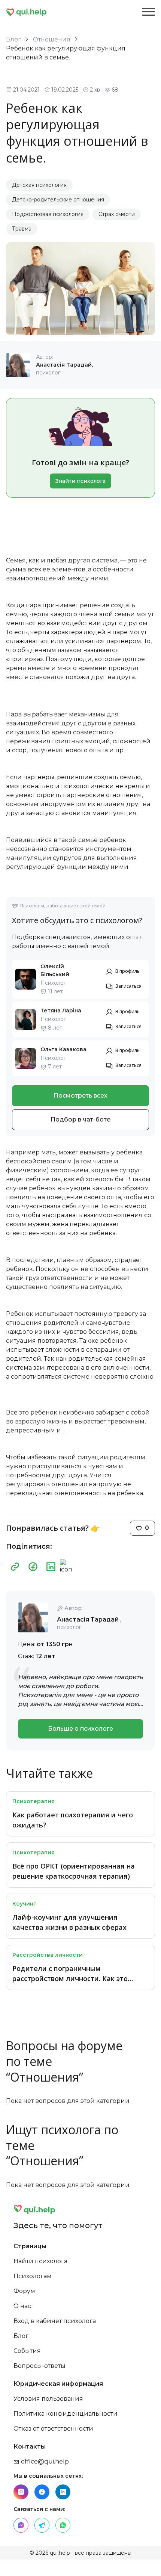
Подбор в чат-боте (80, 1119)
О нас (22, 2306)
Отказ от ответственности (53, 2429)
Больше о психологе (80, 1729)
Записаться (128, 986)
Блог (13, 39)
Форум (24, 2291)
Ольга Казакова (63, 1049)
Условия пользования (48, 2399)
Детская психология (39, 185)
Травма (22, 229)
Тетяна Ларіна (61, 1011)
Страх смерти (117, 214)
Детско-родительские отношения (58, 200)
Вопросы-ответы (40, 2366)
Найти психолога (40, 2261)
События (27, 2351)
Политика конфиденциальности (66, 2414)
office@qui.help (44, 2461)
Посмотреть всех (80, 1096)
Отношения (52, 39)
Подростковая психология (48, 214)
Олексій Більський (55, 970)
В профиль (127, 971)
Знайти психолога (80, 481)
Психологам (33, 2276)
